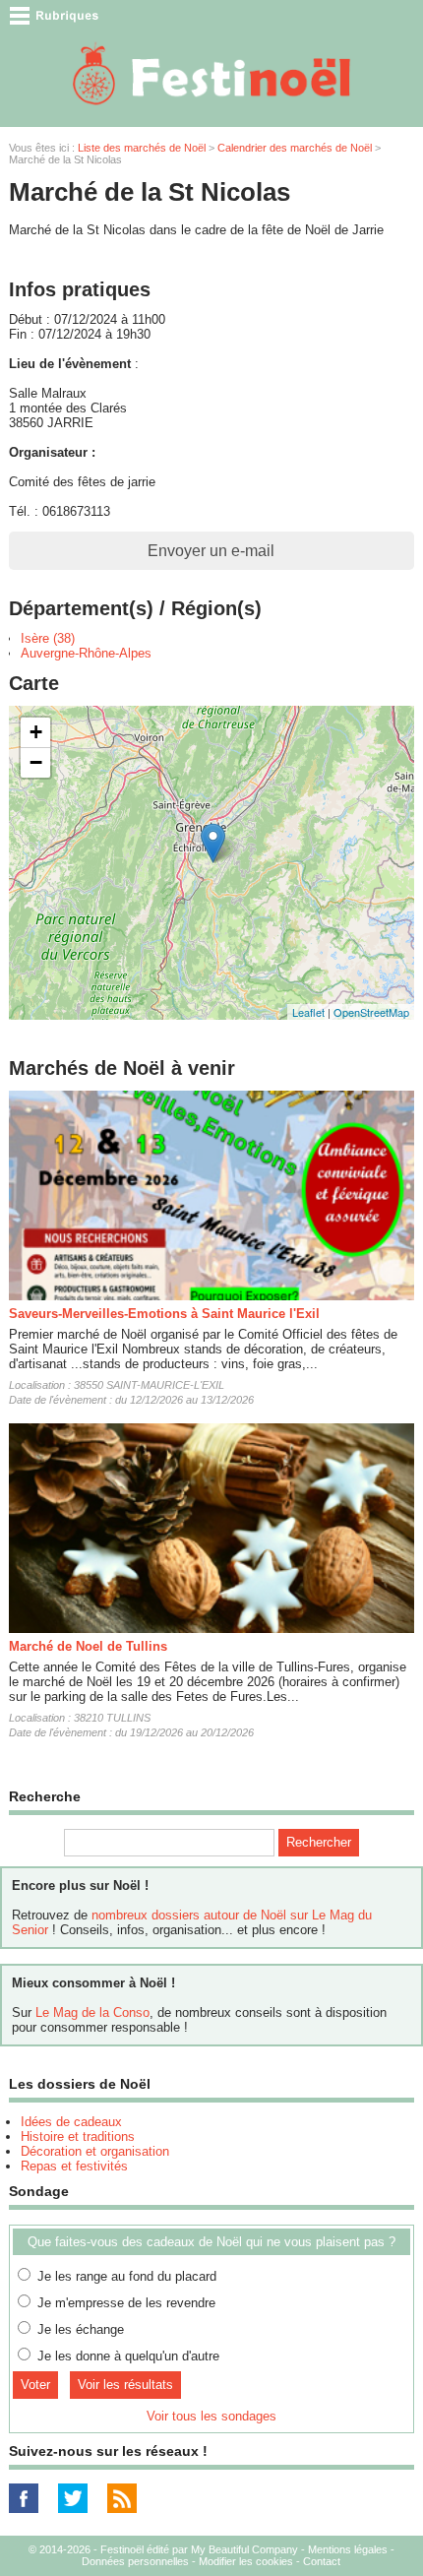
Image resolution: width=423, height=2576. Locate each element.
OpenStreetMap (371, 1012)
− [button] (36, 762)
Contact (322, 2561)
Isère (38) (48, 638)
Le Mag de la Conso (92, 2012)
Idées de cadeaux (71, 2122)
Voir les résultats (125, 2385)
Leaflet (308, 1012)
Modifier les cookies (246, 2561)
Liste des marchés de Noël (142, 148)
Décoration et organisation (95, 2151)
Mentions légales (348, 2549)
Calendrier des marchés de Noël (295, 148)
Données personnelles (135, 2561)
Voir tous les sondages (211, 2416)
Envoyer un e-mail (211, 551)
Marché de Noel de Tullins (88, 1646)
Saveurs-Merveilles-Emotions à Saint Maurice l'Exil (164, 1314)
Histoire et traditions (78, 2136)
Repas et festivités (74, 2166)
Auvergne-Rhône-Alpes (86, 653)
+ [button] (36, 732)
